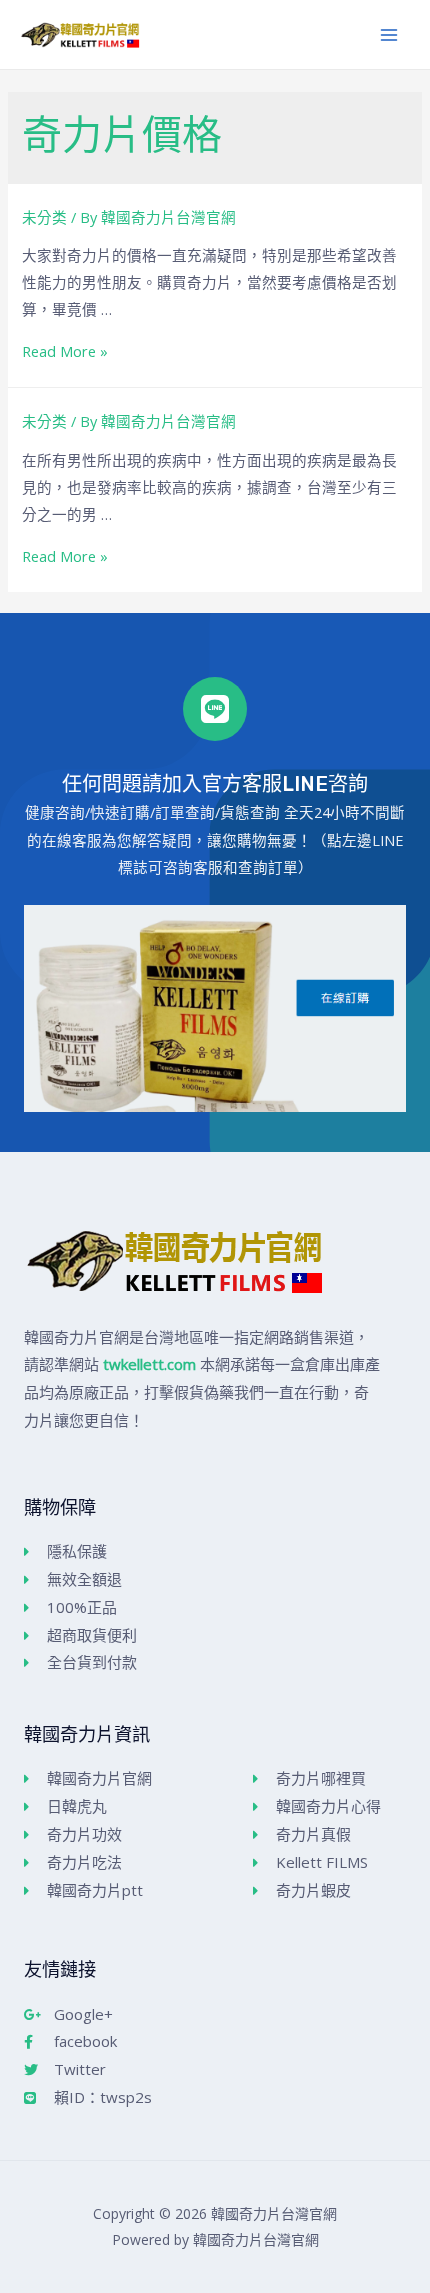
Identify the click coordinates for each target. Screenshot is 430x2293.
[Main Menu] (389, 35)
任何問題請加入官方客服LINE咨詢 (215, 784)
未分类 (44, 217)
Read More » (65, 351)
